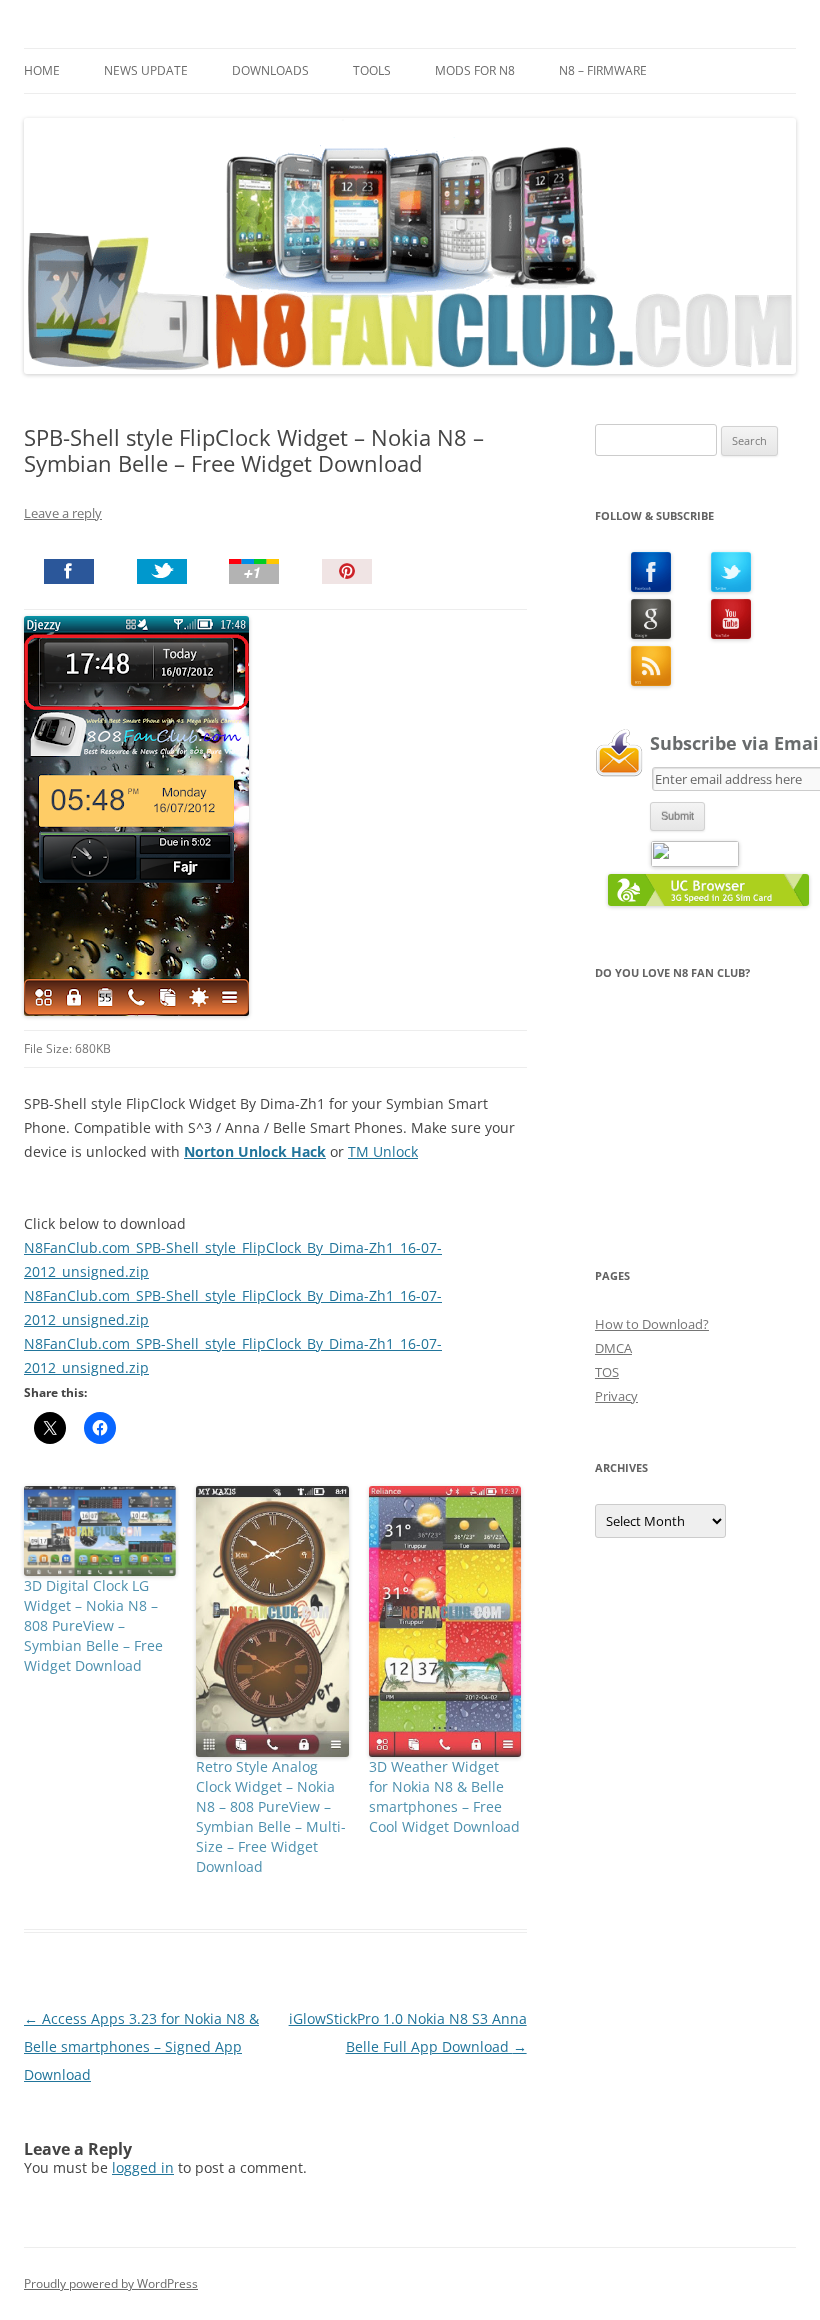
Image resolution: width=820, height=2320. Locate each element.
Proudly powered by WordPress (111, 2283)
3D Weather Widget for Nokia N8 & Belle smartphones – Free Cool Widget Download (444, 1796)
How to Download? (652, 1324)
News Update (146, 70)
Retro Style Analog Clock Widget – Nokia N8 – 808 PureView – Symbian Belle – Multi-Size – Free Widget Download (271, 1816)
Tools (372, 70)
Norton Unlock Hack (255, 1151)
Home (42, 70)
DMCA (613, 1348)
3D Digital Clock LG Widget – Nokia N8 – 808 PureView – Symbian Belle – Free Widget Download (93, 1625)
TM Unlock (383, 1151)
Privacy (616, 1396)
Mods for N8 (475, 70)
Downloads (270, 70)
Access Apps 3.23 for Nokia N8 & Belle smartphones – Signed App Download (141, 2046)
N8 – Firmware (603, 70)
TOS (607, 1372)
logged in (143, 2167)
